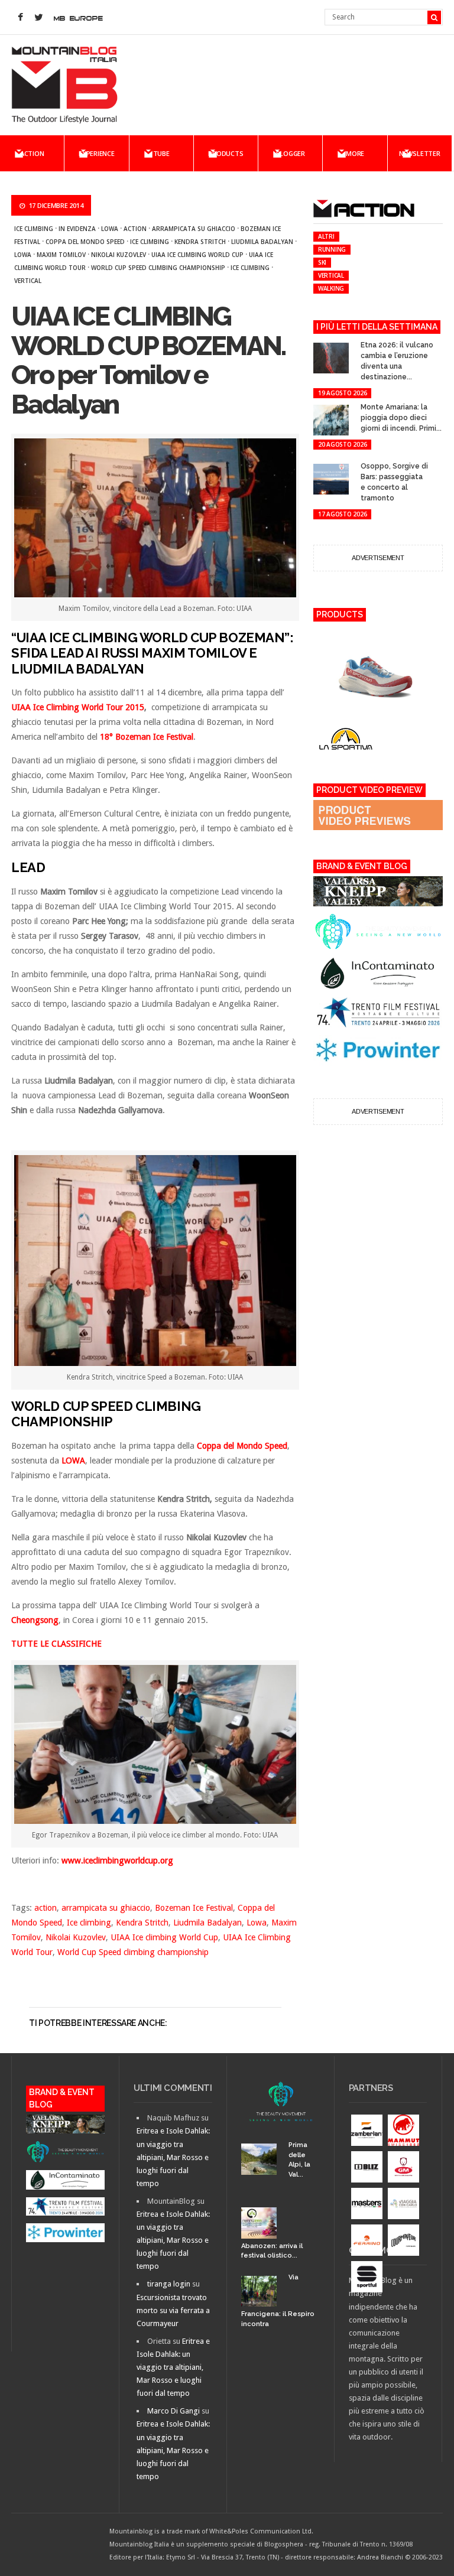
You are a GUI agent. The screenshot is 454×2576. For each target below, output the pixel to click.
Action (32, 153)
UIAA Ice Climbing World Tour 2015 (78, 707)
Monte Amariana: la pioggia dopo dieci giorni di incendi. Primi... (401, 418)
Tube (161, 153)
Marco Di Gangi (174, 2411)
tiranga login (169, 2284)
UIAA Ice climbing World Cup (197, 255)
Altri (326, 236)
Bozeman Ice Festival (194, 1908)
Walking (331, 288)
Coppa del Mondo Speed (85, 242)
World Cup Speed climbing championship (158, 268)
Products (226, 153)
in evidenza (77, 229)
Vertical (28, 281)
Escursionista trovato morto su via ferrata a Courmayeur (173, 2310)
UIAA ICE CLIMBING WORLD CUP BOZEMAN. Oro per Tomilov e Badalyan (148, 360)
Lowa (110, 229)
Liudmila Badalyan (262, 242)
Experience (97, 153)
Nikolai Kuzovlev (119, 255)
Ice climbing (34, 229)
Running (332, 249)
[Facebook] (20, 18)
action (135, 229)
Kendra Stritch (200, 242)
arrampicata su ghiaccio (194, 229)
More (355, 153)
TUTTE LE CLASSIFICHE (56, 1644)
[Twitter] (38, 18)
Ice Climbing (250, 268)
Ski (322, 262)
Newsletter (420, 153)
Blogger (291, 153)
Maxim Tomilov (61, 255)
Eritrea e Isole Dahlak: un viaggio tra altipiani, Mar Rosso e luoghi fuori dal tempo (173, 2157)
